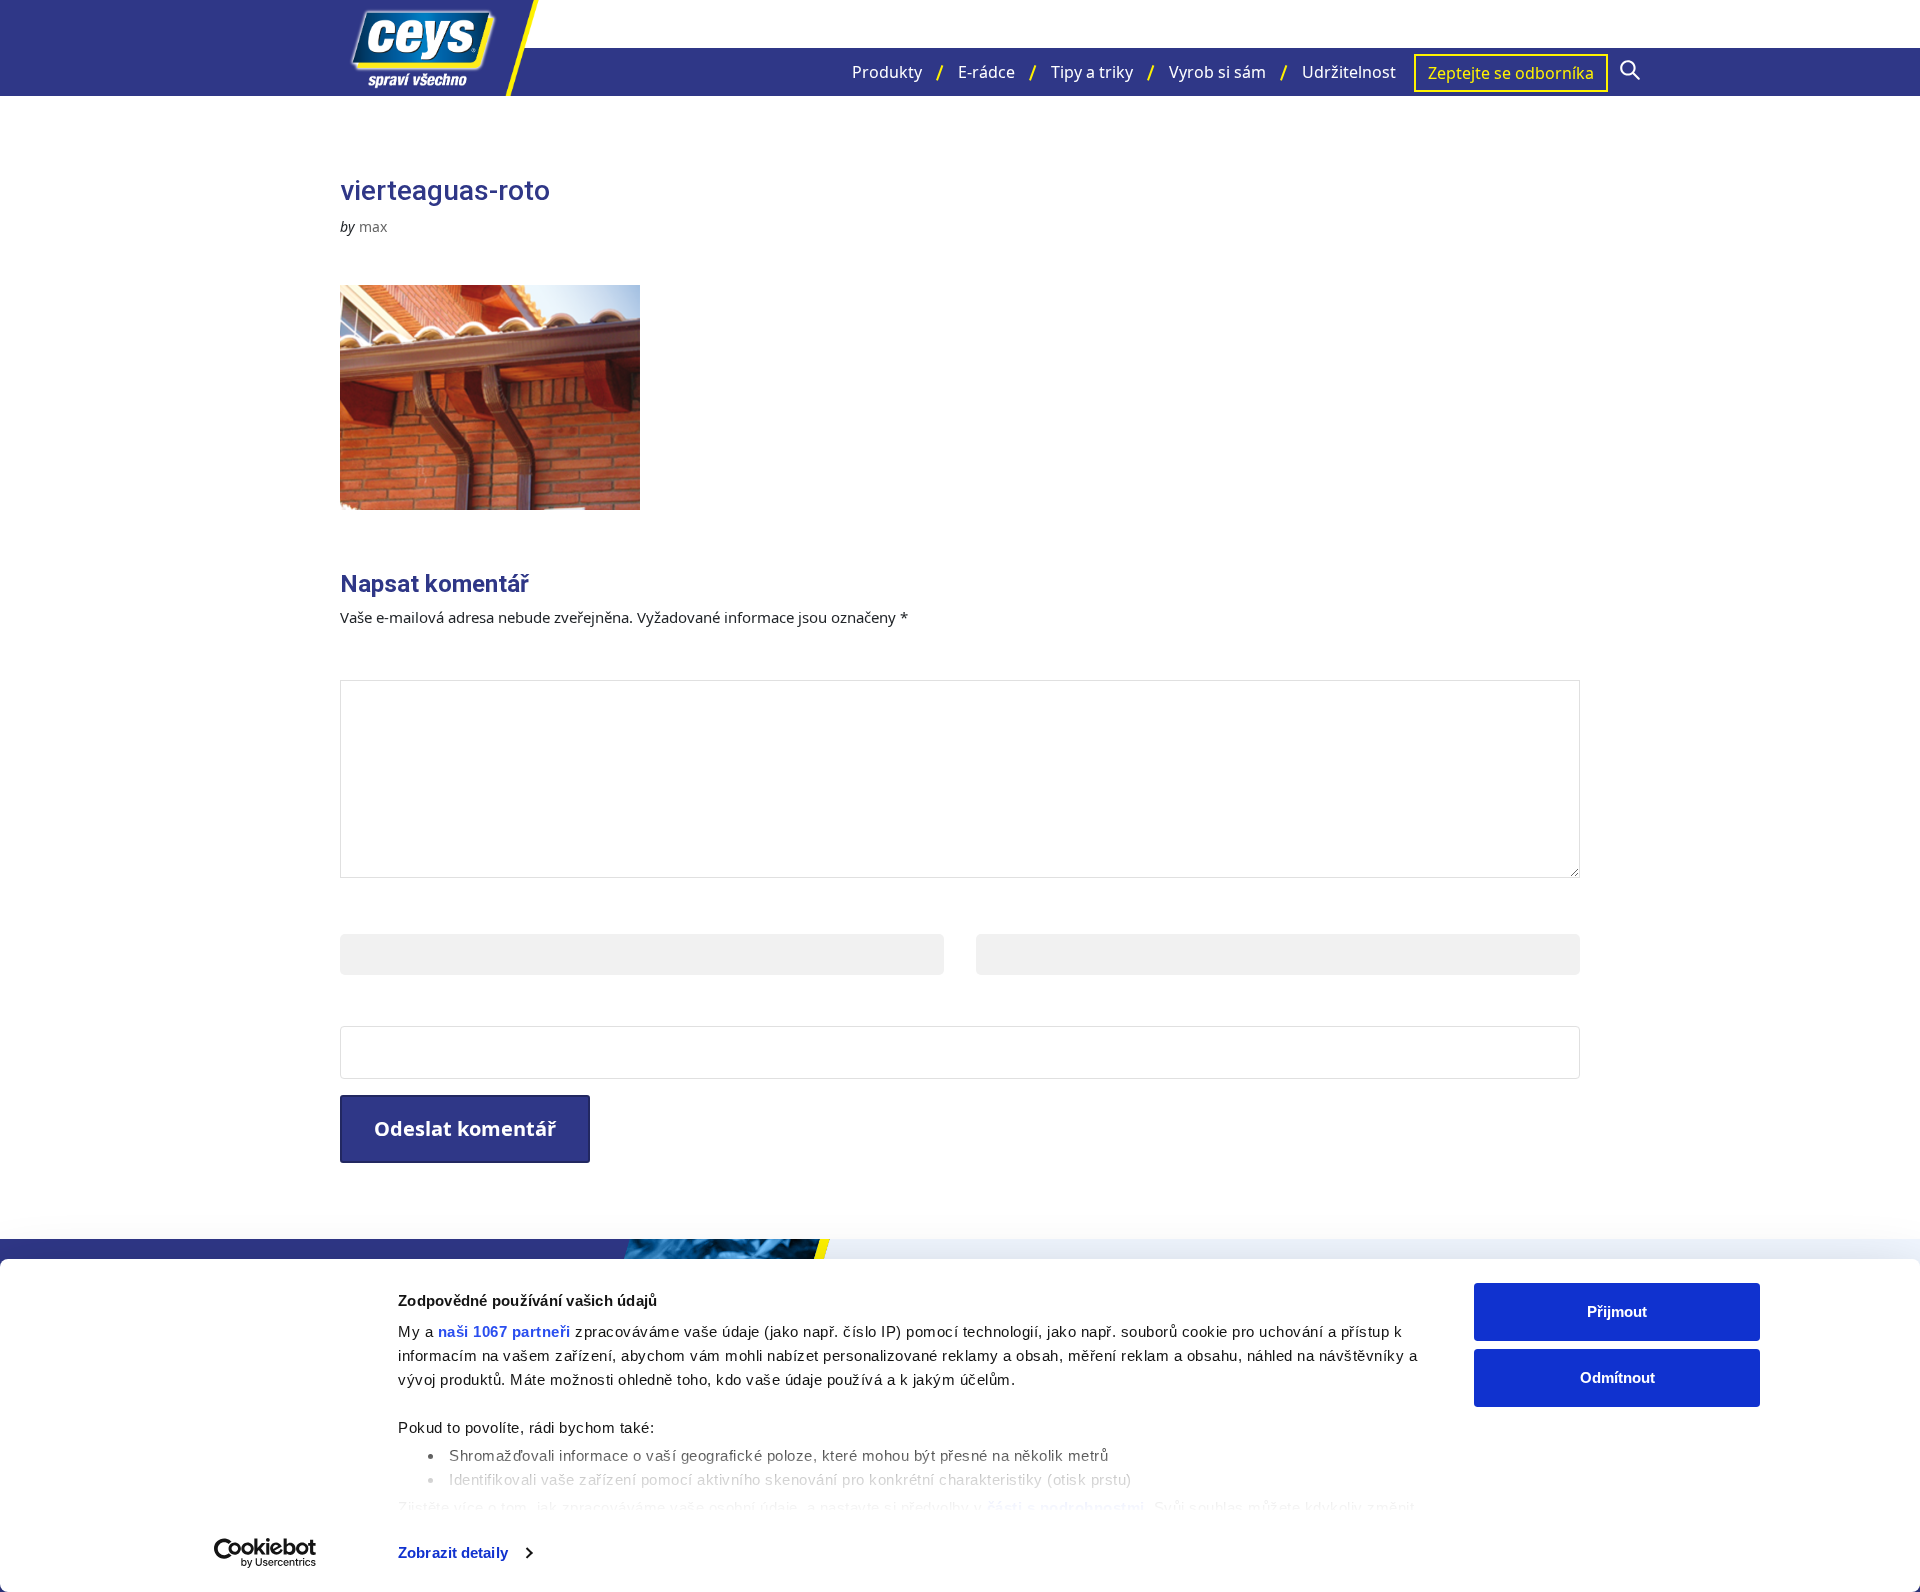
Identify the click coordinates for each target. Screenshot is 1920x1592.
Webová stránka (420, 1005)
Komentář (398, 659)
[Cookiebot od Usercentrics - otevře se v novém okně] (265, 1553)
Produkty (887, 72)
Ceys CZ (440, 48)
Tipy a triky (1092, 72)
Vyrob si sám (1217, 72)
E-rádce (986, 72)
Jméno (372, 913)
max (373, 226)
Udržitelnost (1349, 72)
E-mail (1006, 913)
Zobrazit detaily (453, 1552)
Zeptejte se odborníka (1511, 73)
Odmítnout (1617, 1377)
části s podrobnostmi (1066, 1507)
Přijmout (1617, 1311)
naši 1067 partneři (504, 1331)
